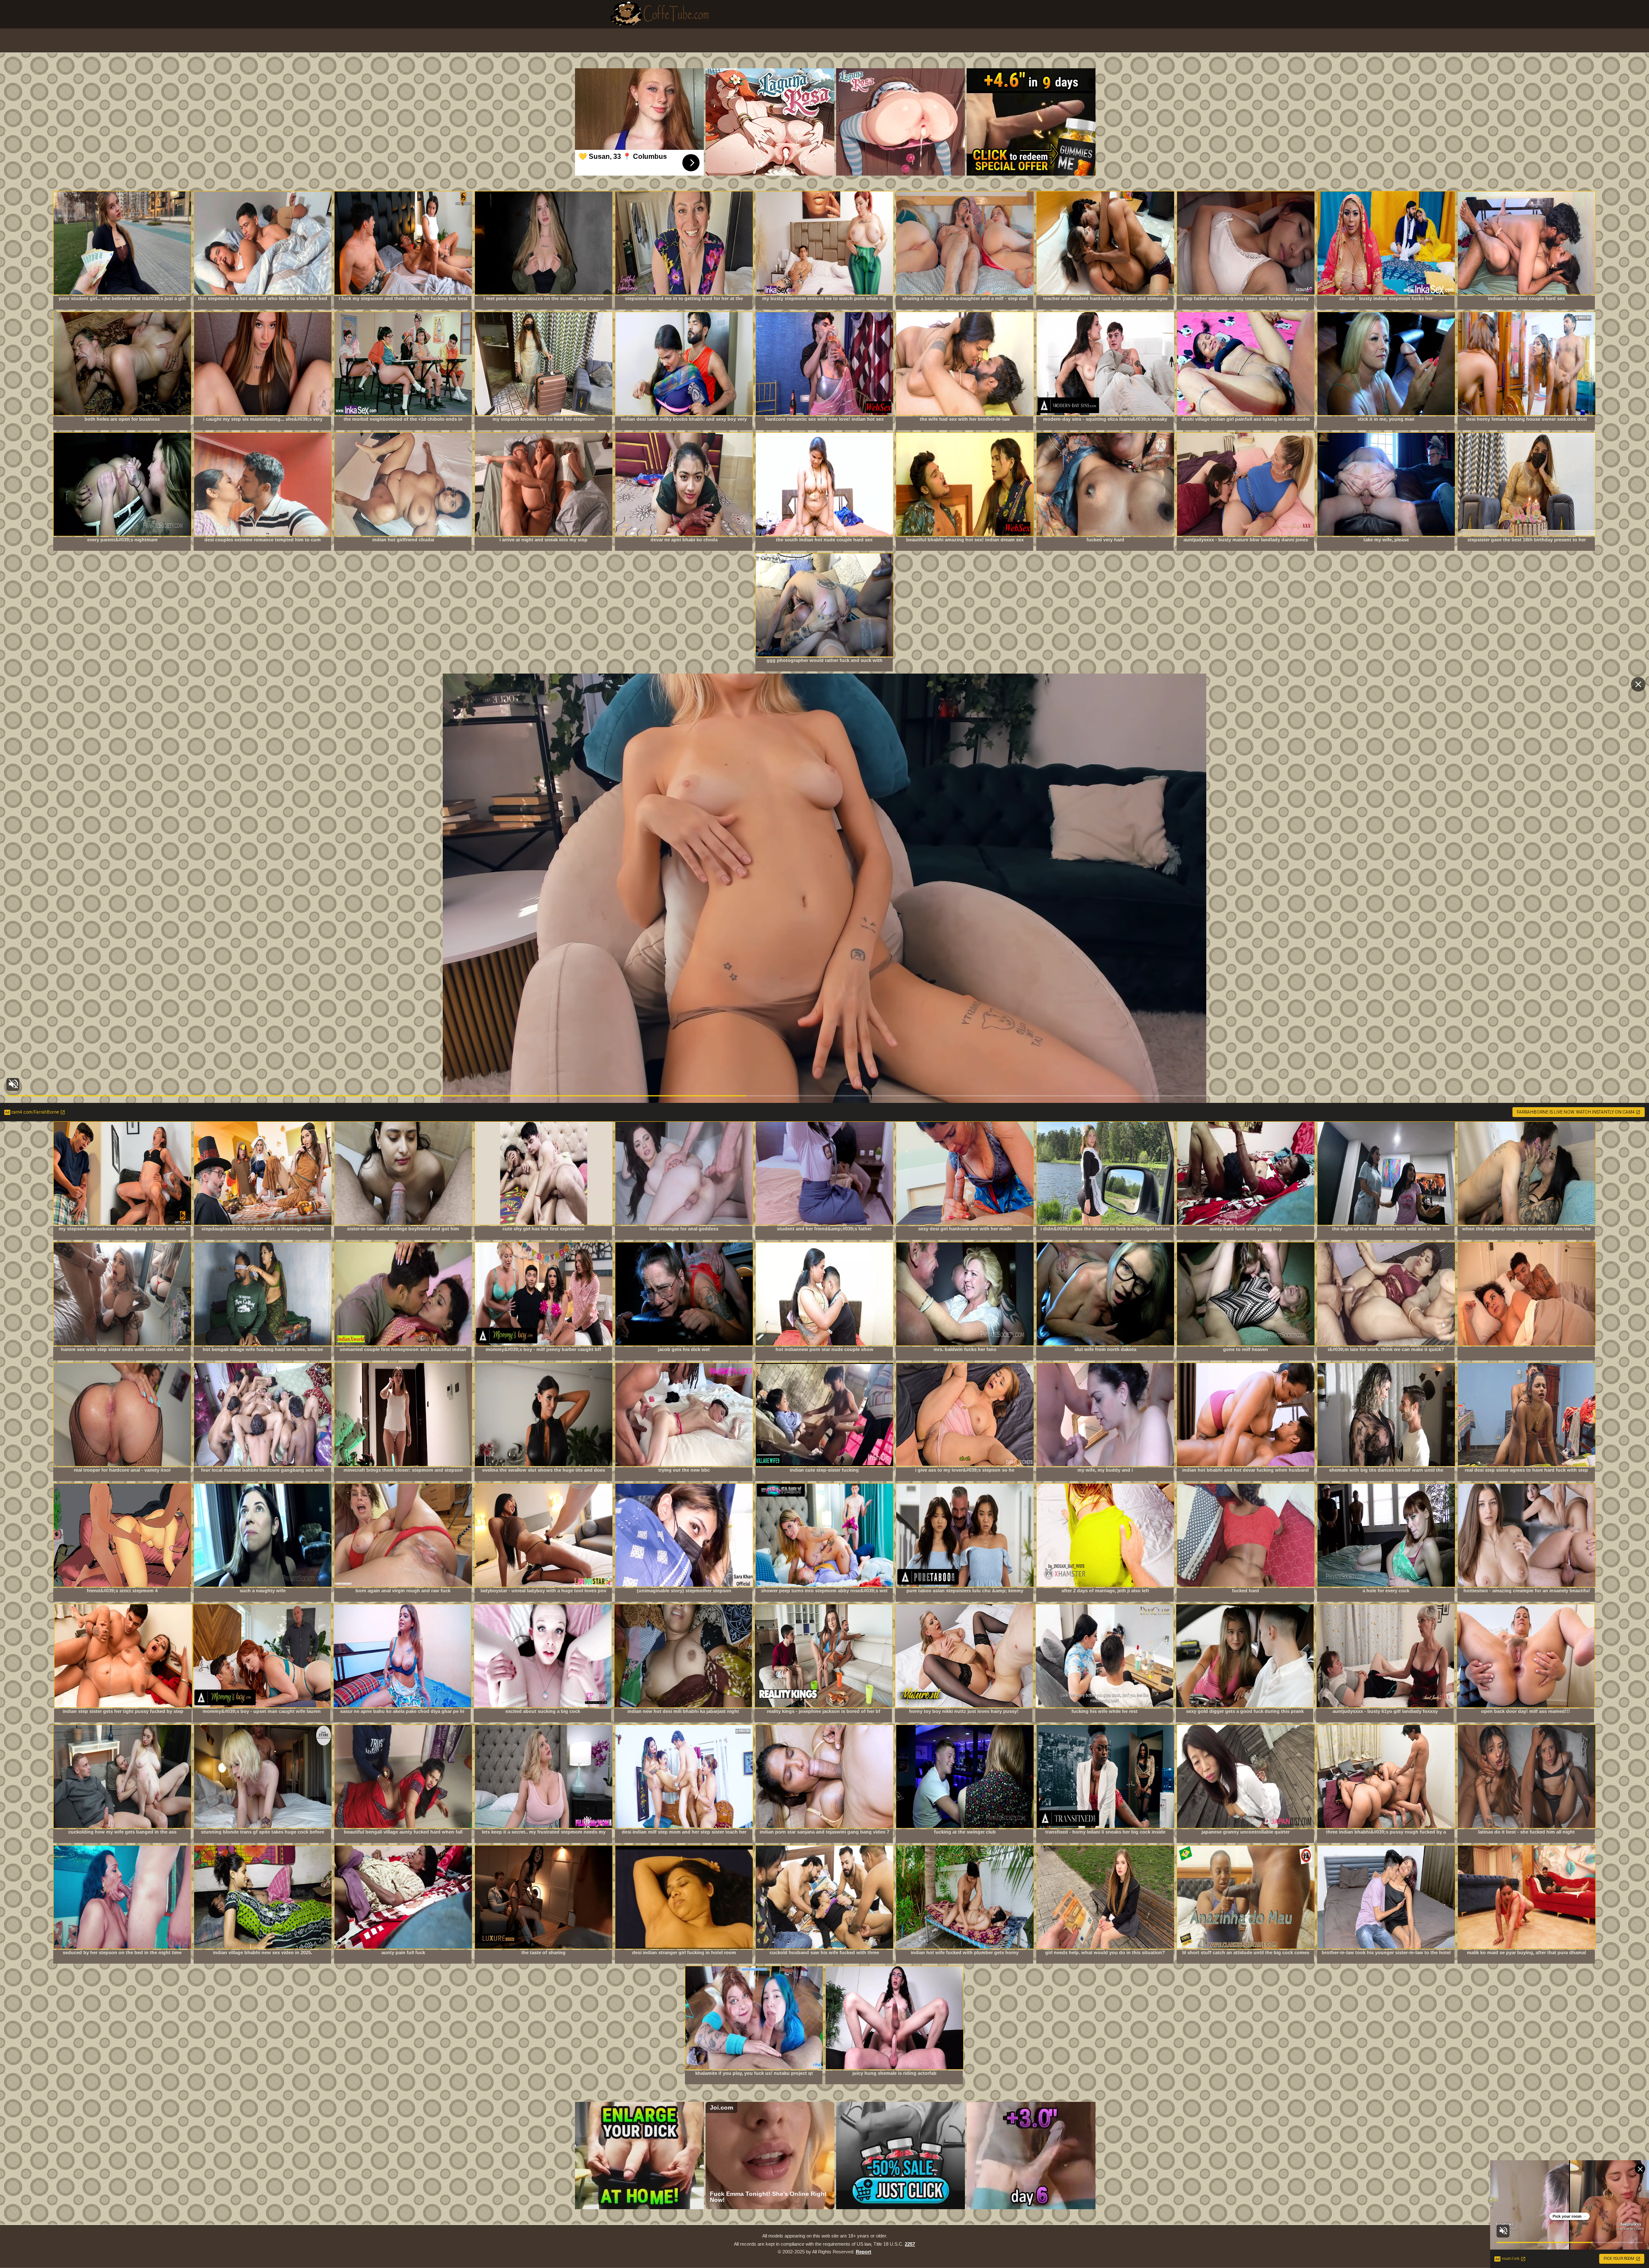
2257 (910, 2244)
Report (864, 2252)
